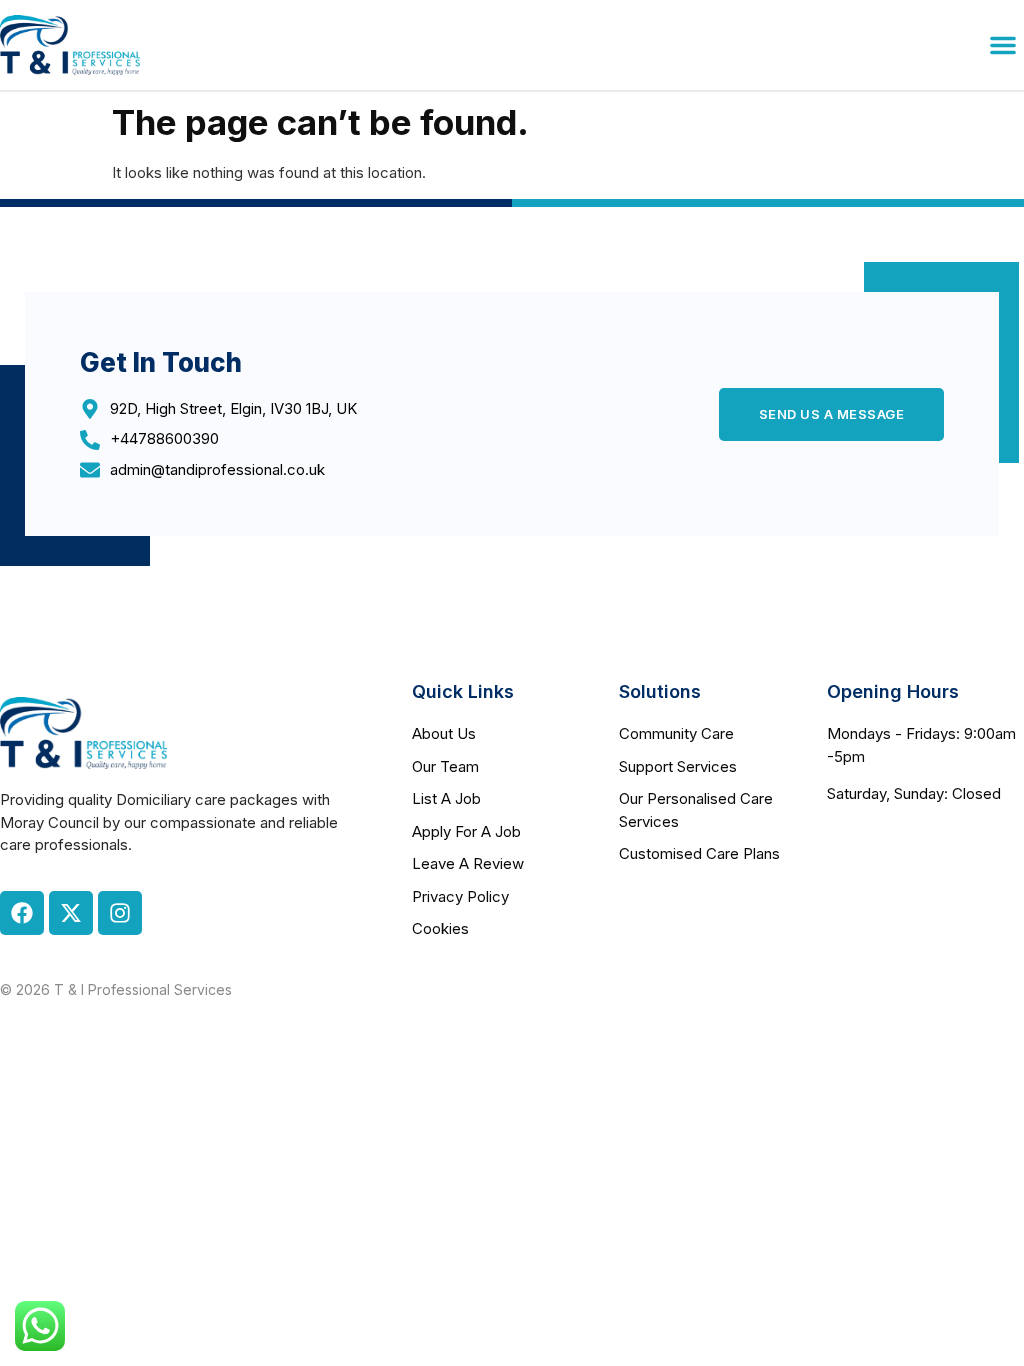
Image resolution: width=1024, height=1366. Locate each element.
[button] (1003, 45)
